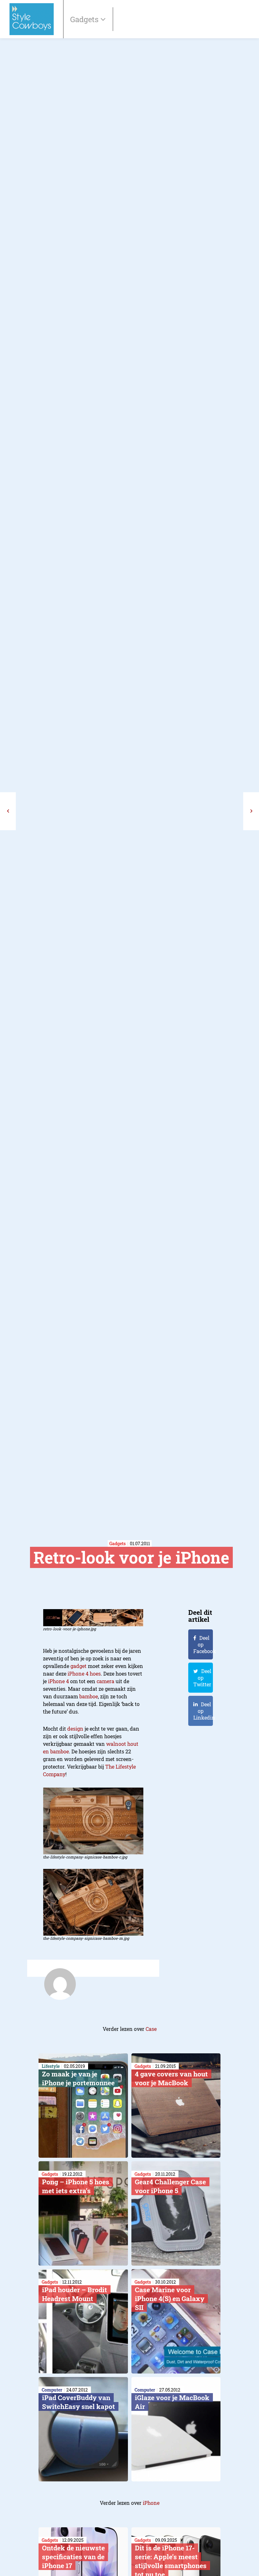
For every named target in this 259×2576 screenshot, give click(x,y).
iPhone (151, 2503)
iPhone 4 (58, 1681)
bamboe (89, 1696)
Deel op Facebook (203, 1644)
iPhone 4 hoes (84, 1674)
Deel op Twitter (202, 1678)
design (75, 1729)
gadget (78, 1666)
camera (105, 1681)
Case (151, 2029)
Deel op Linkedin (203, 1711)
